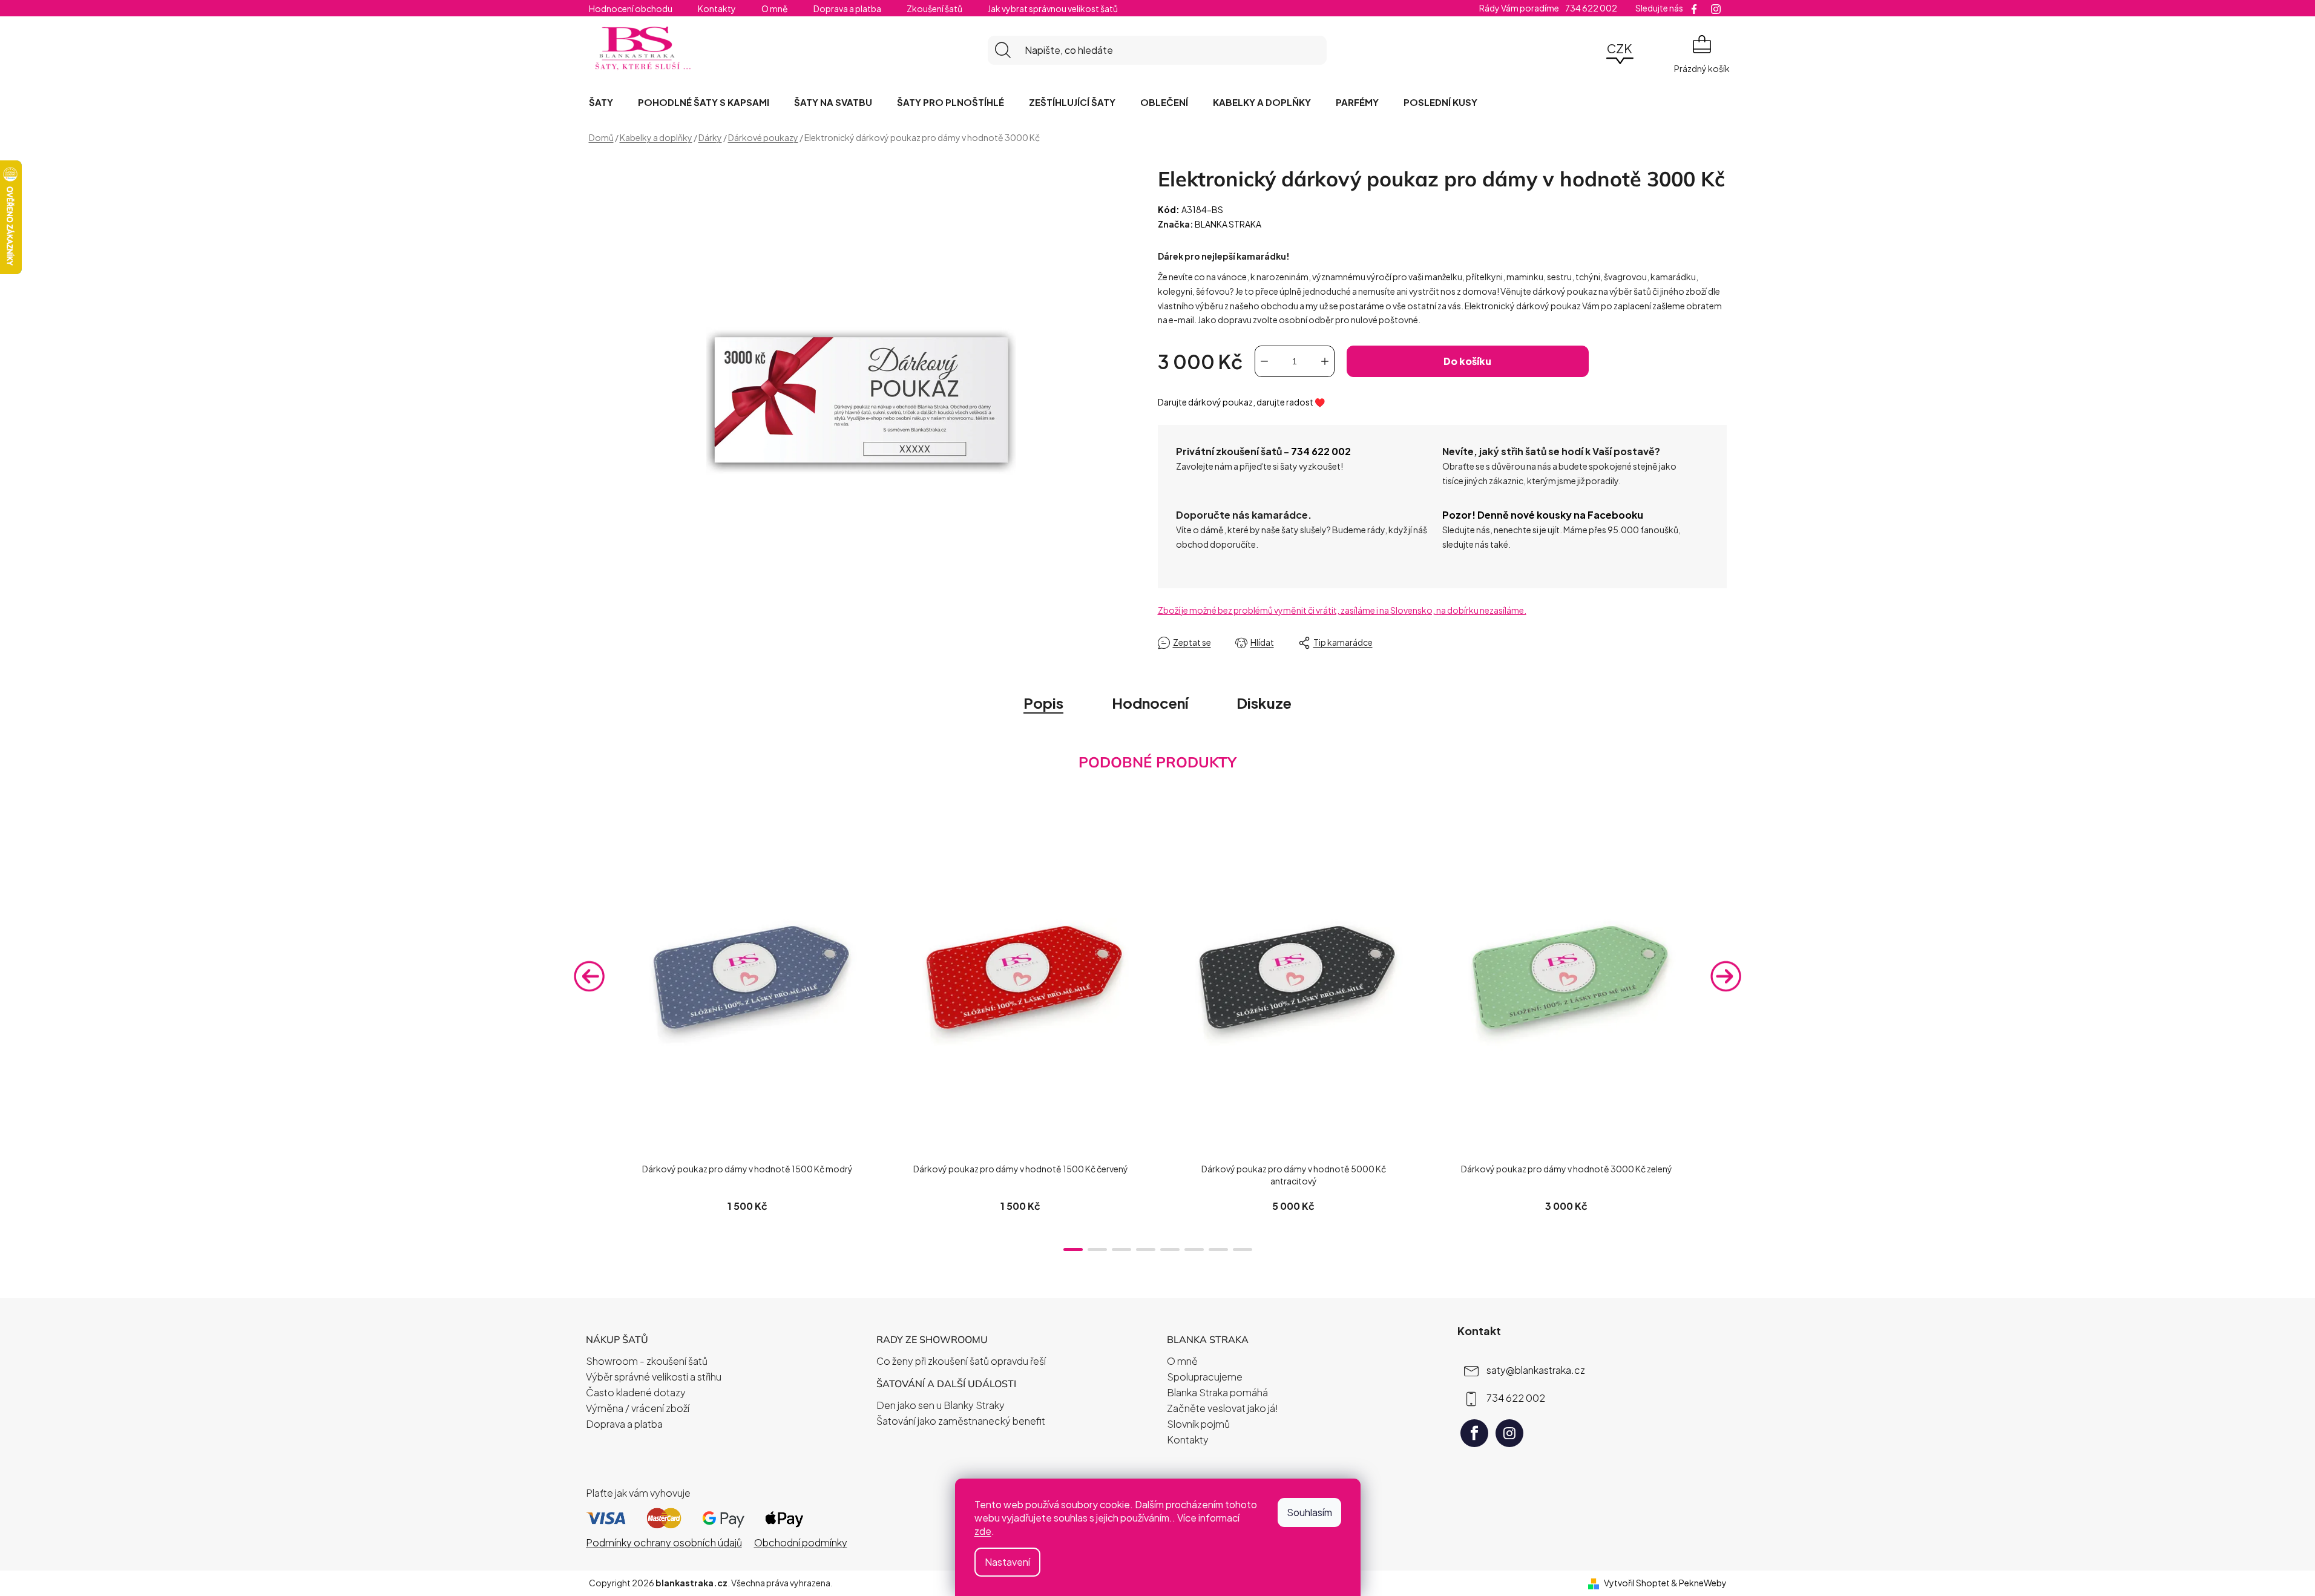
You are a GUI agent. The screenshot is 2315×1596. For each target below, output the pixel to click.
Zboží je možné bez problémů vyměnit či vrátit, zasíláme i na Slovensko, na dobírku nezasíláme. (1342, 610)
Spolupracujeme (1205, 1377)
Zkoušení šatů (934, 8)
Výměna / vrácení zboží (638, 1408)
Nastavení (1007, 1562)
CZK (1620, 48)
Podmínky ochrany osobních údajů (664, 1542)
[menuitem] (601, 102)
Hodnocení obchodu (631, 8)
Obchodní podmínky (801, 1542)
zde (983, 1531)
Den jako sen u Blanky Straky (941, 1405)
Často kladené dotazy (636, 1392)
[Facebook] (1474, 1433)
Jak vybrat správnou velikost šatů (1053, 8)
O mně (775, 8)
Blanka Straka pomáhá (1217, 1392)
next (1726, 976)
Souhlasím (1309, 1512)
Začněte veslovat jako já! (1223, 1408)
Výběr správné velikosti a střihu (654, 1377)
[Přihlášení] (1586, 50)
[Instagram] (1509, 1433)
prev (589, 976)
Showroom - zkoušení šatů (647, 1361)
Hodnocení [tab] (1150, 703)
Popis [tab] (1043, 703)
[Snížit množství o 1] (1264, 361)
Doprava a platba (847, 8)
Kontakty (717, 8)
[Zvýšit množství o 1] (1325, 361)
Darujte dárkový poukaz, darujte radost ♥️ (1241, 402)
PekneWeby (1703, 1583)
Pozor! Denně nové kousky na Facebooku (1543, 515)
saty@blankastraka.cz (1536, 1369)
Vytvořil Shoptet (1637, 1583)
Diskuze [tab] (1264, 703)
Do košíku (1467, 361)
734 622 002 (1321, 451)
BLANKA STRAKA (1228, 224)
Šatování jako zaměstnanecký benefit (961, 1421)
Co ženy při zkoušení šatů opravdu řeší (961, 1361)
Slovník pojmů (1198, 1424)
